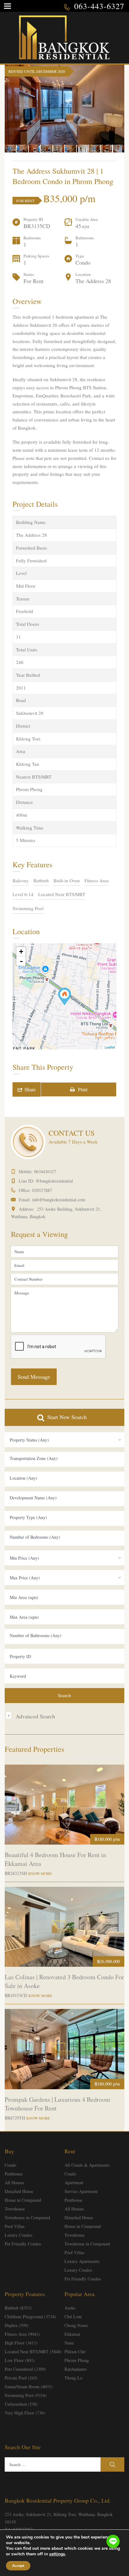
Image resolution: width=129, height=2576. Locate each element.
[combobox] (64, 1440)
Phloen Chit (75, 2352)
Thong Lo (73, 2378)
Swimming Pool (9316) (26, 2395)
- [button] (21, 961)
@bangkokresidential (54, 1181)
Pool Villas (15, 2226)
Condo (10, 2165)
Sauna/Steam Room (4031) (29, 2387)
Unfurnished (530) (21, 2404)
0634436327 (45, 1171)
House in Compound (23, 2200)
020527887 (42, 1190)
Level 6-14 (23, 894)
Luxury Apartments (82, 2261)
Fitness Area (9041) (22, 2334)
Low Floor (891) (20, 2360)
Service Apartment (81, 2191)
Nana (69, 2343)
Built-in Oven (67, 880)
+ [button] (21, 952)
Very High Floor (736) (25, 2413)
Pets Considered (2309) (25, 2369)
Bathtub (41, 880)
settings (57, 2554)
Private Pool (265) (21, 2378)
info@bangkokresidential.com (59, 1200)
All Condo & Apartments (87, 2165)
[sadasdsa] (64, 997)
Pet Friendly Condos (23, 2244)
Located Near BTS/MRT (62, 894)
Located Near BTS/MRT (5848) (33, 2352)
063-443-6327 (99, 6)
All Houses (14, 2182)
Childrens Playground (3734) (30, 2317)
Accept (18, 2566)
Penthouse (14, 2174)
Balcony (21, 880)
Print (81, 1089)
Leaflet (110, 1047)
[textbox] (64, 1458)
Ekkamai (72, 2334)
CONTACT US (72, 1133)
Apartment (74, 2182)
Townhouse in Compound (27, 2217)
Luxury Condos (18, 2235)
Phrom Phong (77, 2360)
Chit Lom (73, 2317)
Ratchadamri (76, 2369)
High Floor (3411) (21, 2343)
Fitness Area (97, 880)
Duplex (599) (17, 2325)
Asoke (70, 2308)
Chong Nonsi (76, 2325)
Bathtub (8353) (18, 2308)
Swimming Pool (28, 908)
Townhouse (15, 2209)
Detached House (19, 2191)
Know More (40, 1873)
